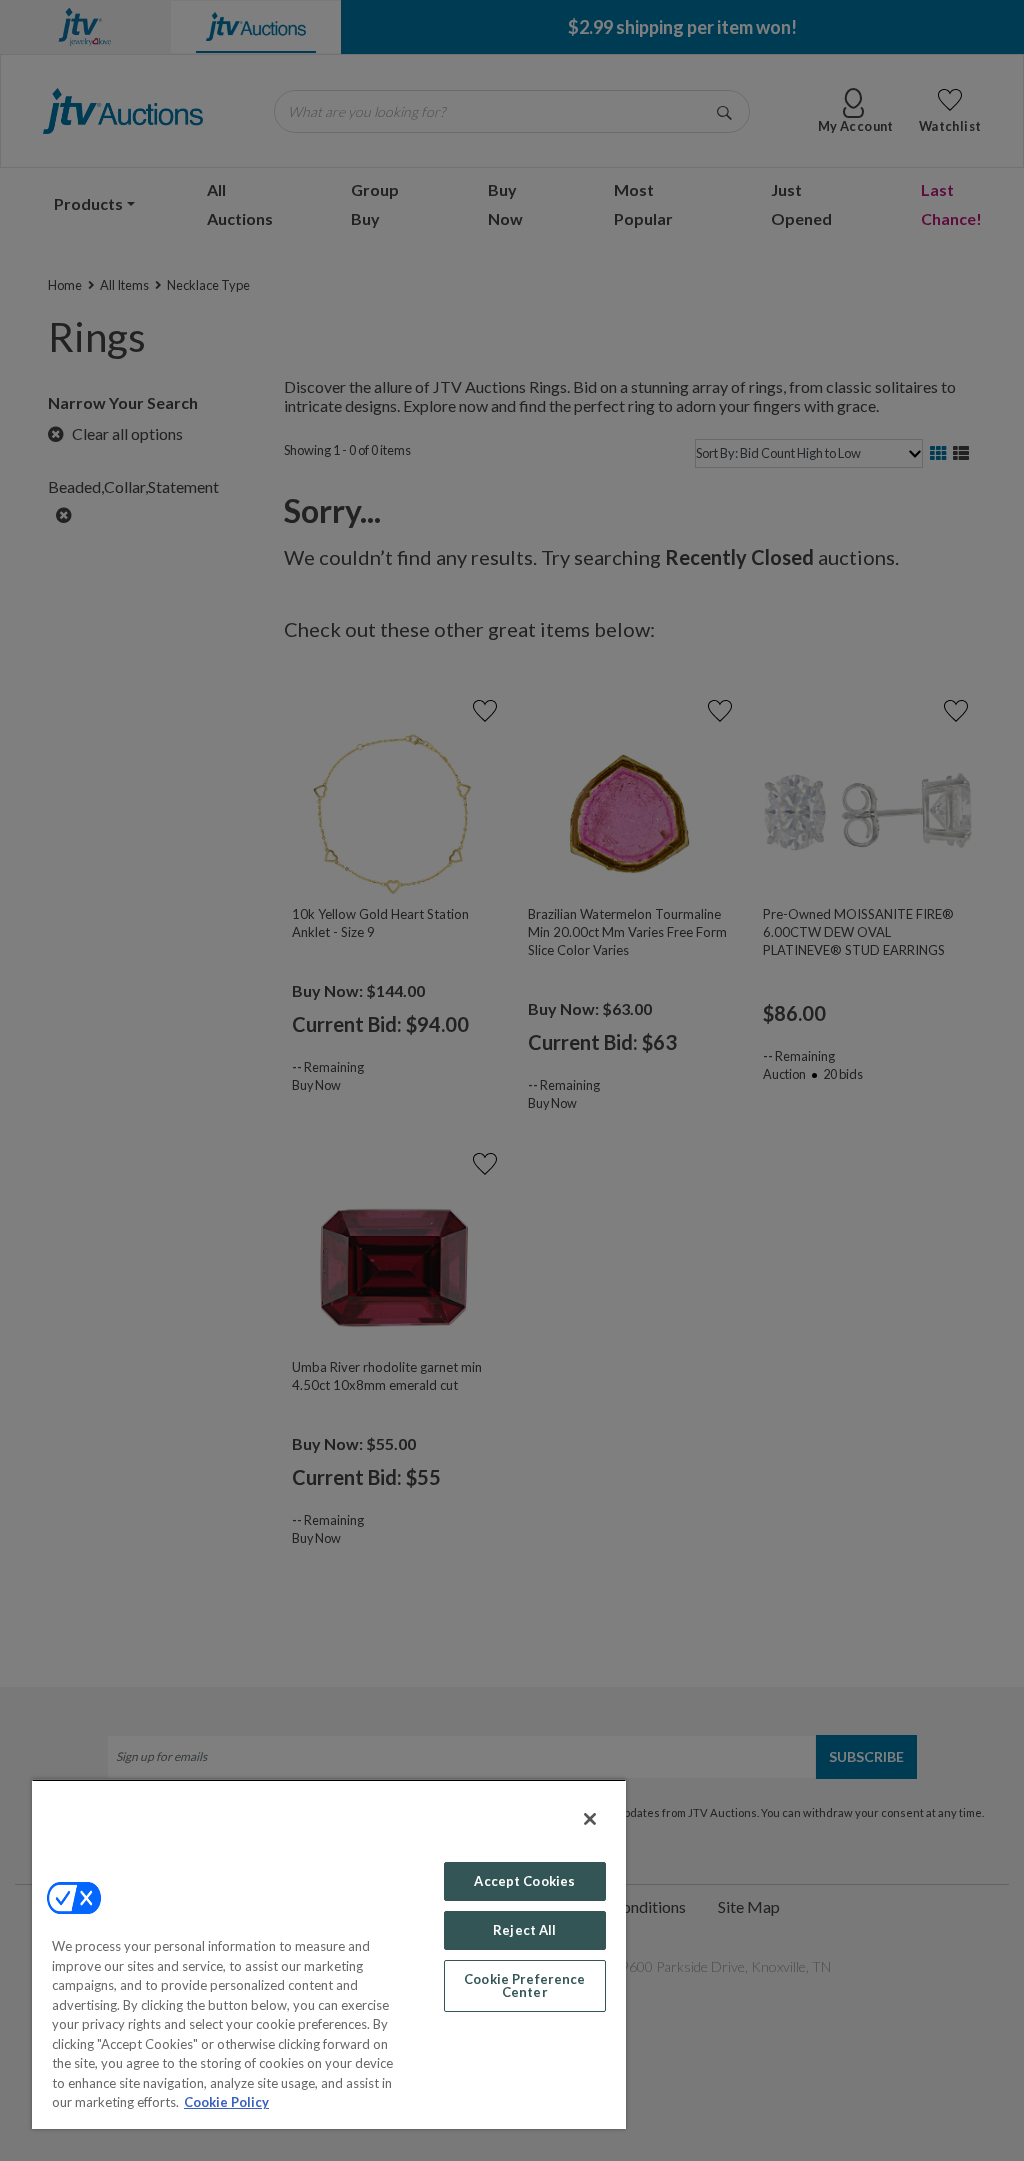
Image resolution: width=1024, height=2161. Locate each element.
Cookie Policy (226, 2102)
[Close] (590, 1819)
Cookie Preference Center (524, 1985)
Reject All (524, 1930)
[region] (329, 1954)
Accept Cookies (524, 1881)
